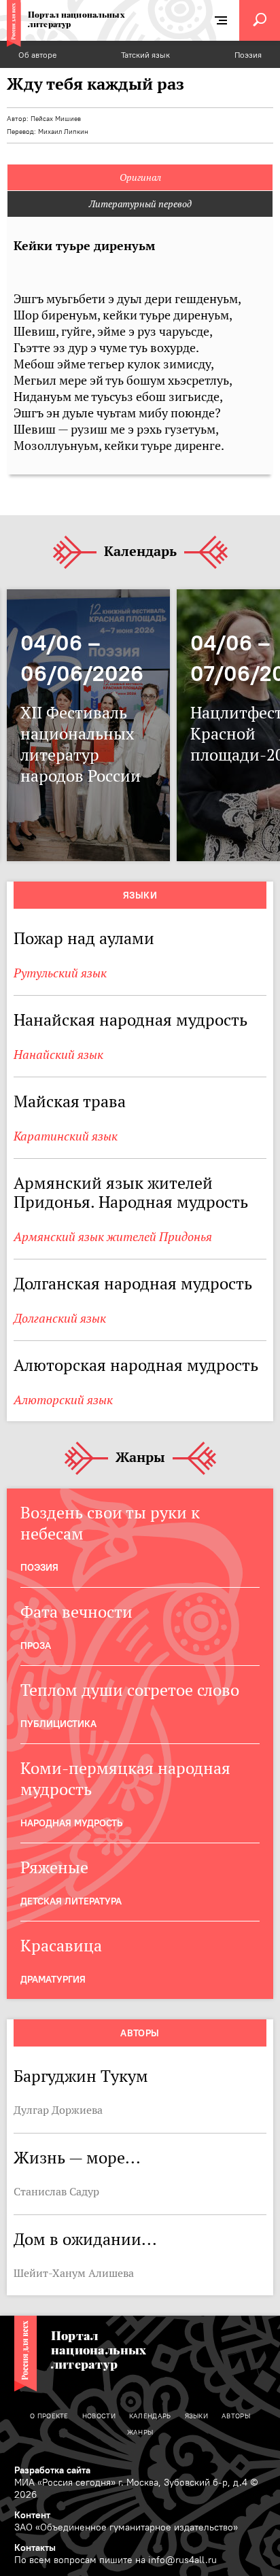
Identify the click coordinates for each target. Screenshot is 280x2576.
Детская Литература (71, 1901)
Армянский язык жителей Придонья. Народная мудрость (131, 1193)
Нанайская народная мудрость (130, 1020)
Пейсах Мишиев (56, 119)
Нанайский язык (58, 1055)
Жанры (140, 1458)
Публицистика (58, 1724)
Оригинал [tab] (140, 177)
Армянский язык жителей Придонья (113, 1237)
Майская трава (70, 1101)
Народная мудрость (71, 1823)
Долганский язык (60, 1318)
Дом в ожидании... (85, 2239)
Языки (140, 895)
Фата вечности (76, 1612)
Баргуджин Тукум (81, 2076)
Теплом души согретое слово (130, 1690)
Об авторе (37, 55)
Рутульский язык (60, 973)
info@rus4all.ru (182, 2560)
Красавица (61, 1946)
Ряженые (54, 1867)
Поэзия (248, 55)
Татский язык (145, 55)
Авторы (140, 2033)
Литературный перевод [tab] (140, 204)
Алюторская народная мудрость (136, 1365)
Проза (36, 1646)
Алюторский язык (63, 1400)
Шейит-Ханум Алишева (74, 2273)
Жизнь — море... (77, 2158)
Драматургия (53, 1979)
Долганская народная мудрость (133, 1284)
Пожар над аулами (84, 938)
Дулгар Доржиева (58, 2110)
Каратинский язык (66, 1136)
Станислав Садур (56, 2191)
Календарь (140, 552)
